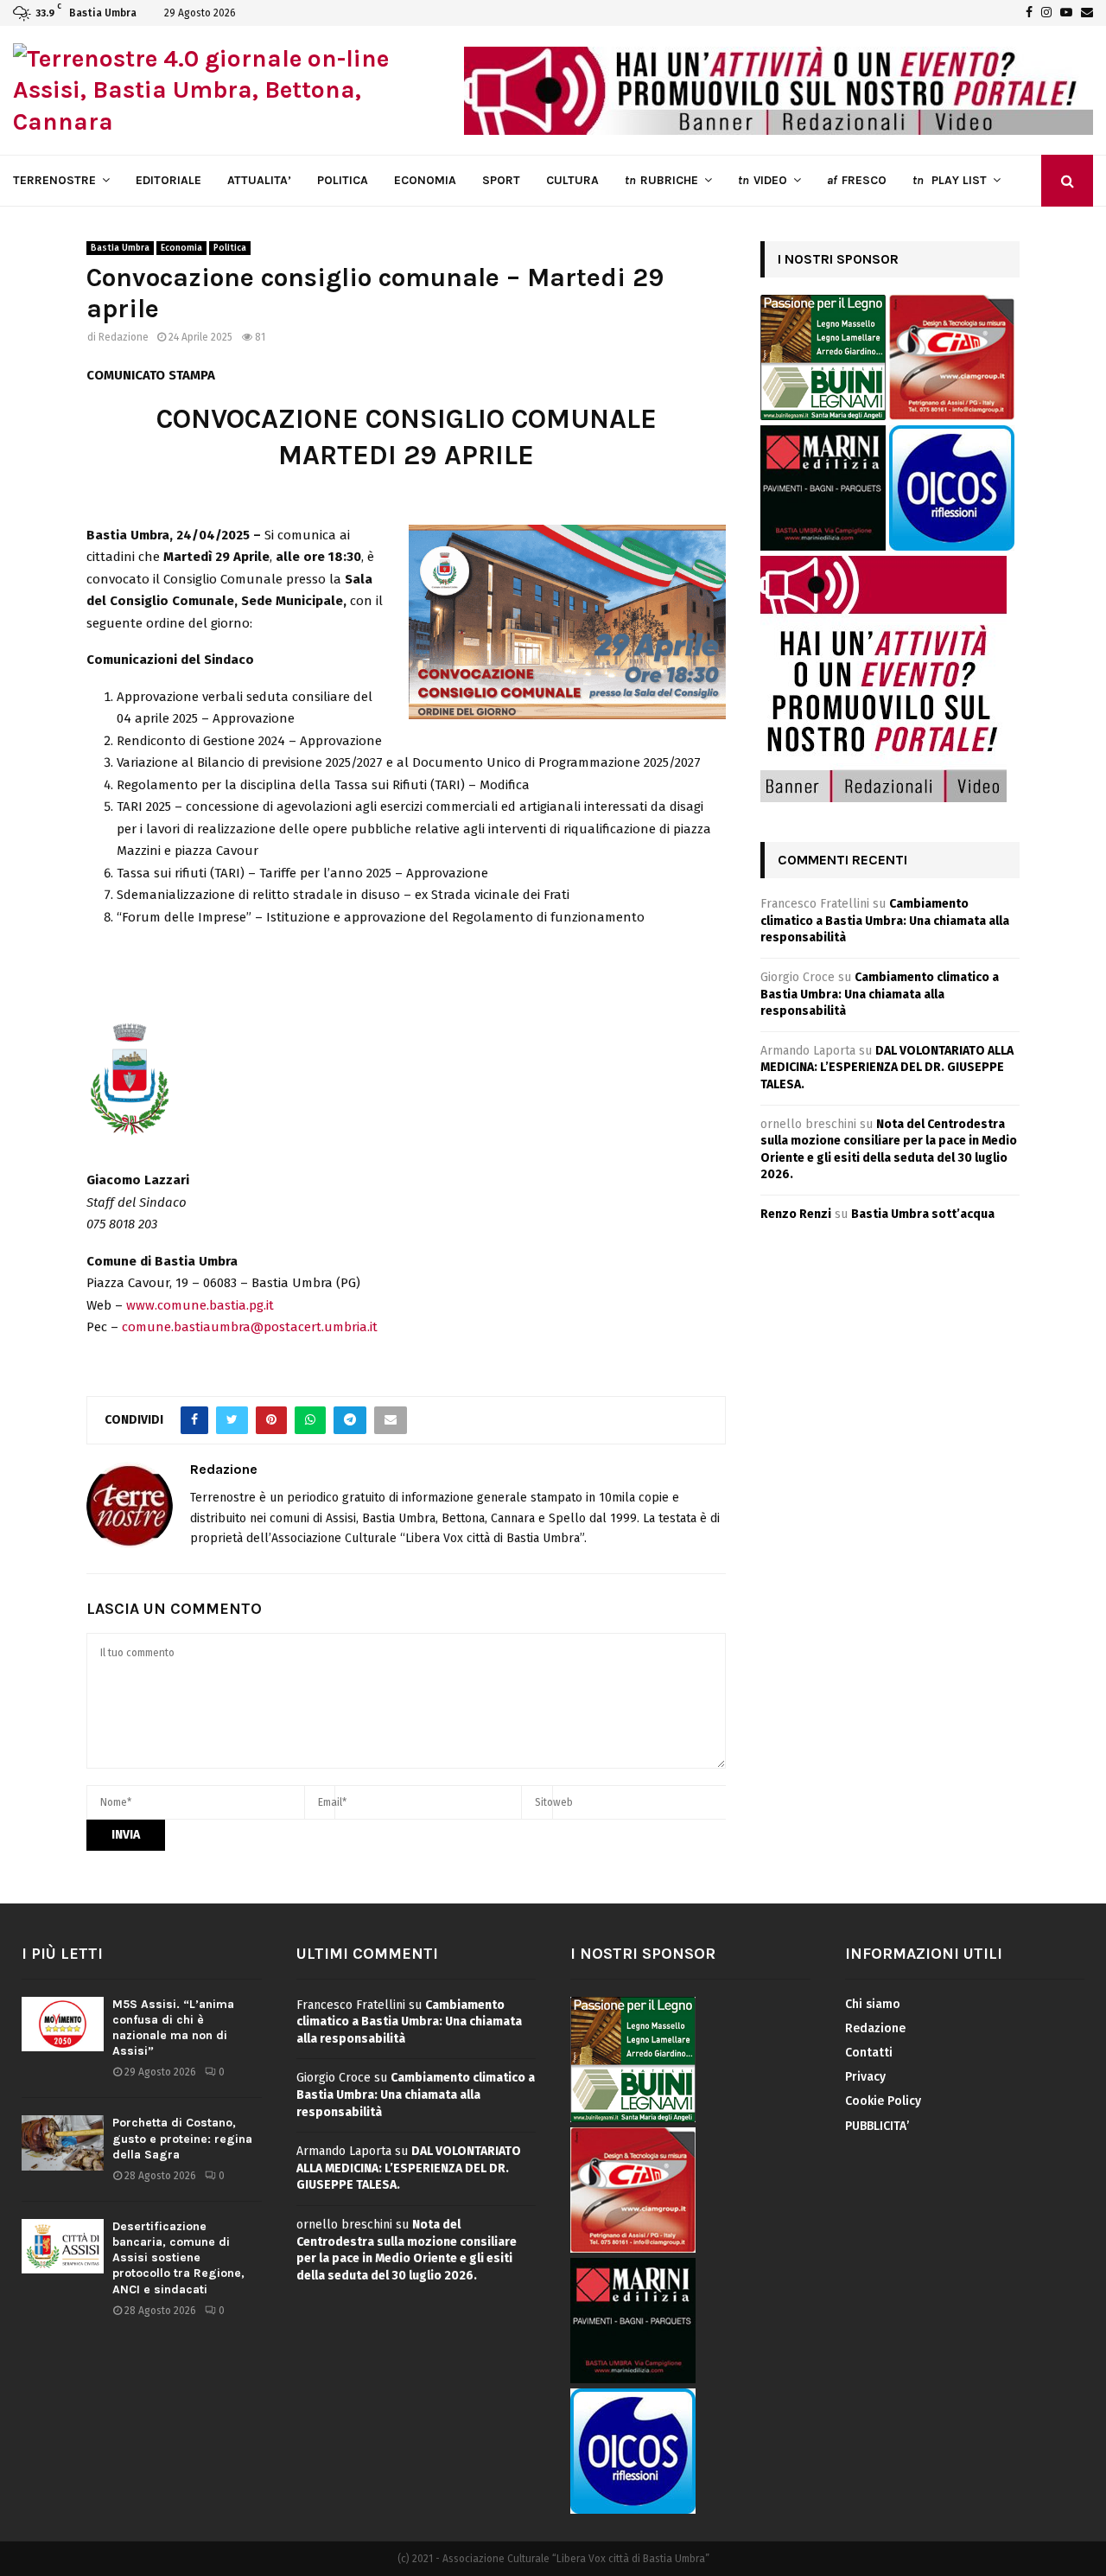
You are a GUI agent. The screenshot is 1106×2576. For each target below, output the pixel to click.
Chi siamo (873, 2004)
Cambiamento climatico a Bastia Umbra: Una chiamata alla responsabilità (885, 921)
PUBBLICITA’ (877, 2126)
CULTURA (572, 180)
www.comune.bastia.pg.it (200, 1305)
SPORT (501, 180)
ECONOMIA (425, 180)
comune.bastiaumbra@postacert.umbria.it (250, 1327)
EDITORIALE (168, 180)
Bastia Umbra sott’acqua (923, 1214)
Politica (230, 248)
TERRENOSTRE (54, 180)
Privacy (865, 2077)
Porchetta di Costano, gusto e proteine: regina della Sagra (182, 2138)
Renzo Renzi (796, 1214)
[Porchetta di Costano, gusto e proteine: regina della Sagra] (63, 2142)
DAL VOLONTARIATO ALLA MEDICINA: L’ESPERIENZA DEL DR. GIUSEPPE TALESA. (887, 1068)
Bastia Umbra (120, 248)
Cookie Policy (883, 2101)
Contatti (869, 2053)
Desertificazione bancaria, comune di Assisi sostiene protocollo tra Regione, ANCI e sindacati (178, 2258)
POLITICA (343, 180)
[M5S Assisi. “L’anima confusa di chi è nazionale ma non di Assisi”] (63, 2024)
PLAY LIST (950, 180)
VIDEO (763, 180)
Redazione (124, 337)
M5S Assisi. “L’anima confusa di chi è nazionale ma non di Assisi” (173, 2028)
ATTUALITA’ (259, 180)
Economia (181, 248)
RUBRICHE (661, 180)
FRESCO (857, 180)
